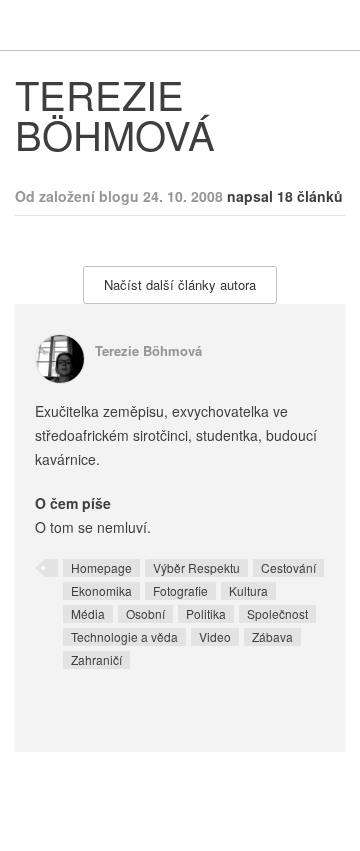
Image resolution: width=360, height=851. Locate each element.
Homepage (101, 567)
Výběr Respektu (196, 567)
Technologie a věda (124, 636)
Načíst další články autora (180, 284)
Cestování (288, 567)
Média (88, 613)
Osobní (145, 613)
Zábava (272, 636)
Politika (206, 613)
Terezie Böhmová (148, 350)
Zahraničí (96, 659)
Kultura (248, 590)
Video (215, 636)
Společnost (277, 613)
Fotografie (180, 590)
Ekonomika (101, 590)
